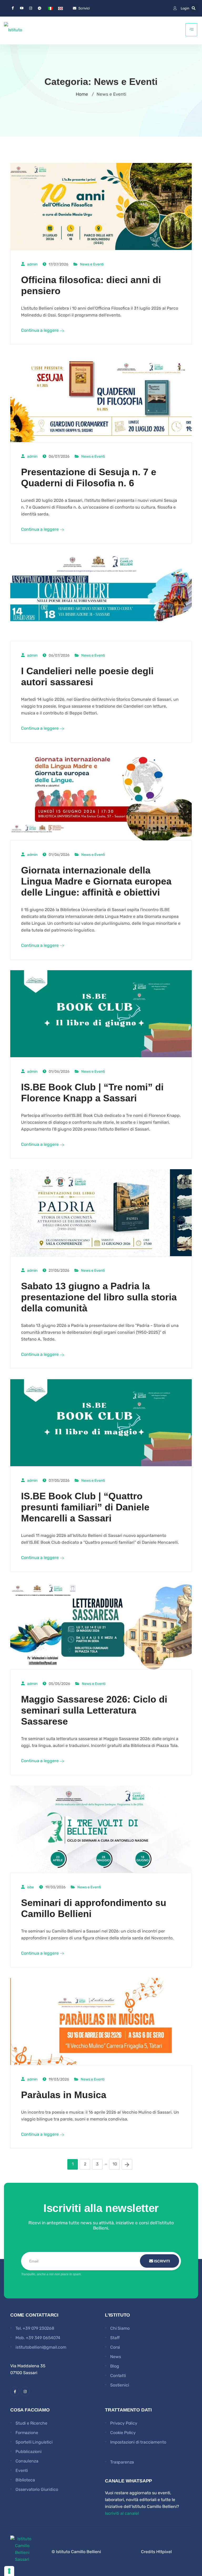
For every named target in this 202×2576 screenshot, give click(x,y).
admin (32, 264)
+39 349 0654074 (43, 2338)
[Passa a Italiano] (50, 8)
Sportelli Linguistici (34, 2442)
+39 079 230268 (38, 2328)
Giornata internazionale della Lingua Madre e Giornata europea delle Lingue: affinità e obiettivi (96, 881)
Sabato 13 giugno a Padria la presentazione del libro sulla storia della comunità (99, 1297)
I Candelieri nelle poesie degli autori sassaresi (87, 676)
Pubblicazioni (29, 2452)
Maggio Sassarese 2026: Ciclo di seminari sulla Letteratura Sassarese (94, 1710)
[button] (194, 8)
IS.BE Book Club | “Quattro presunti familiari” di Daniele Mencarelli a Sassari (85, 1507)
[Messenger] (39, 8)
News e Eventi (92, 264)
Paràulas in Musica (64, 2095)
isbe (31, 1887)
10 (115, 2164)
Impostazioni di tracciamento (138, 2442)
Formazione (27, 2433)
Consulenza (27, 2461)
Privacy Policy (124, 2423)
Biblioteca (25, 2480)
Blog (115, 2366)
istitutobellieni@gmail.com (41, 2347)
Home (82, 94)
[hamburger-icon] (191, 30)
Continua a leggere (40, 330)
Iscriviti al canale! (122, 2513)
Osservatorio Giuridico (37, 2489)
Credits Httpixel (156, 2552)
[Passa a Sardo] (60, 8)
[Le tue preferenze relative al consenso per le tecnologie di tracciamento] (9, 2571)
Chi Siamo (120, 2328)
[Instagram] (31, 8)
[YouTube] (22, 8)
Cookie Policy (123, 2433)
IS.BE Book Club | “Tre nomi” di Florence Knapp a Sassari (92, 1093)
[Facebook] (13, 8)
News (115, 2357)
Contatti (118, 2376)
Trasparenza (122, 2462)
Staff (115, 2338)
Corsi (115, 2347)
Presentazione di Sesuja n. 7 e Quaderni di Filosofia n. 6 (89, 477)
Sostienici (120, 2385)
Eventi (22, 2470)
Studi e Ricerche (31, 2423)
